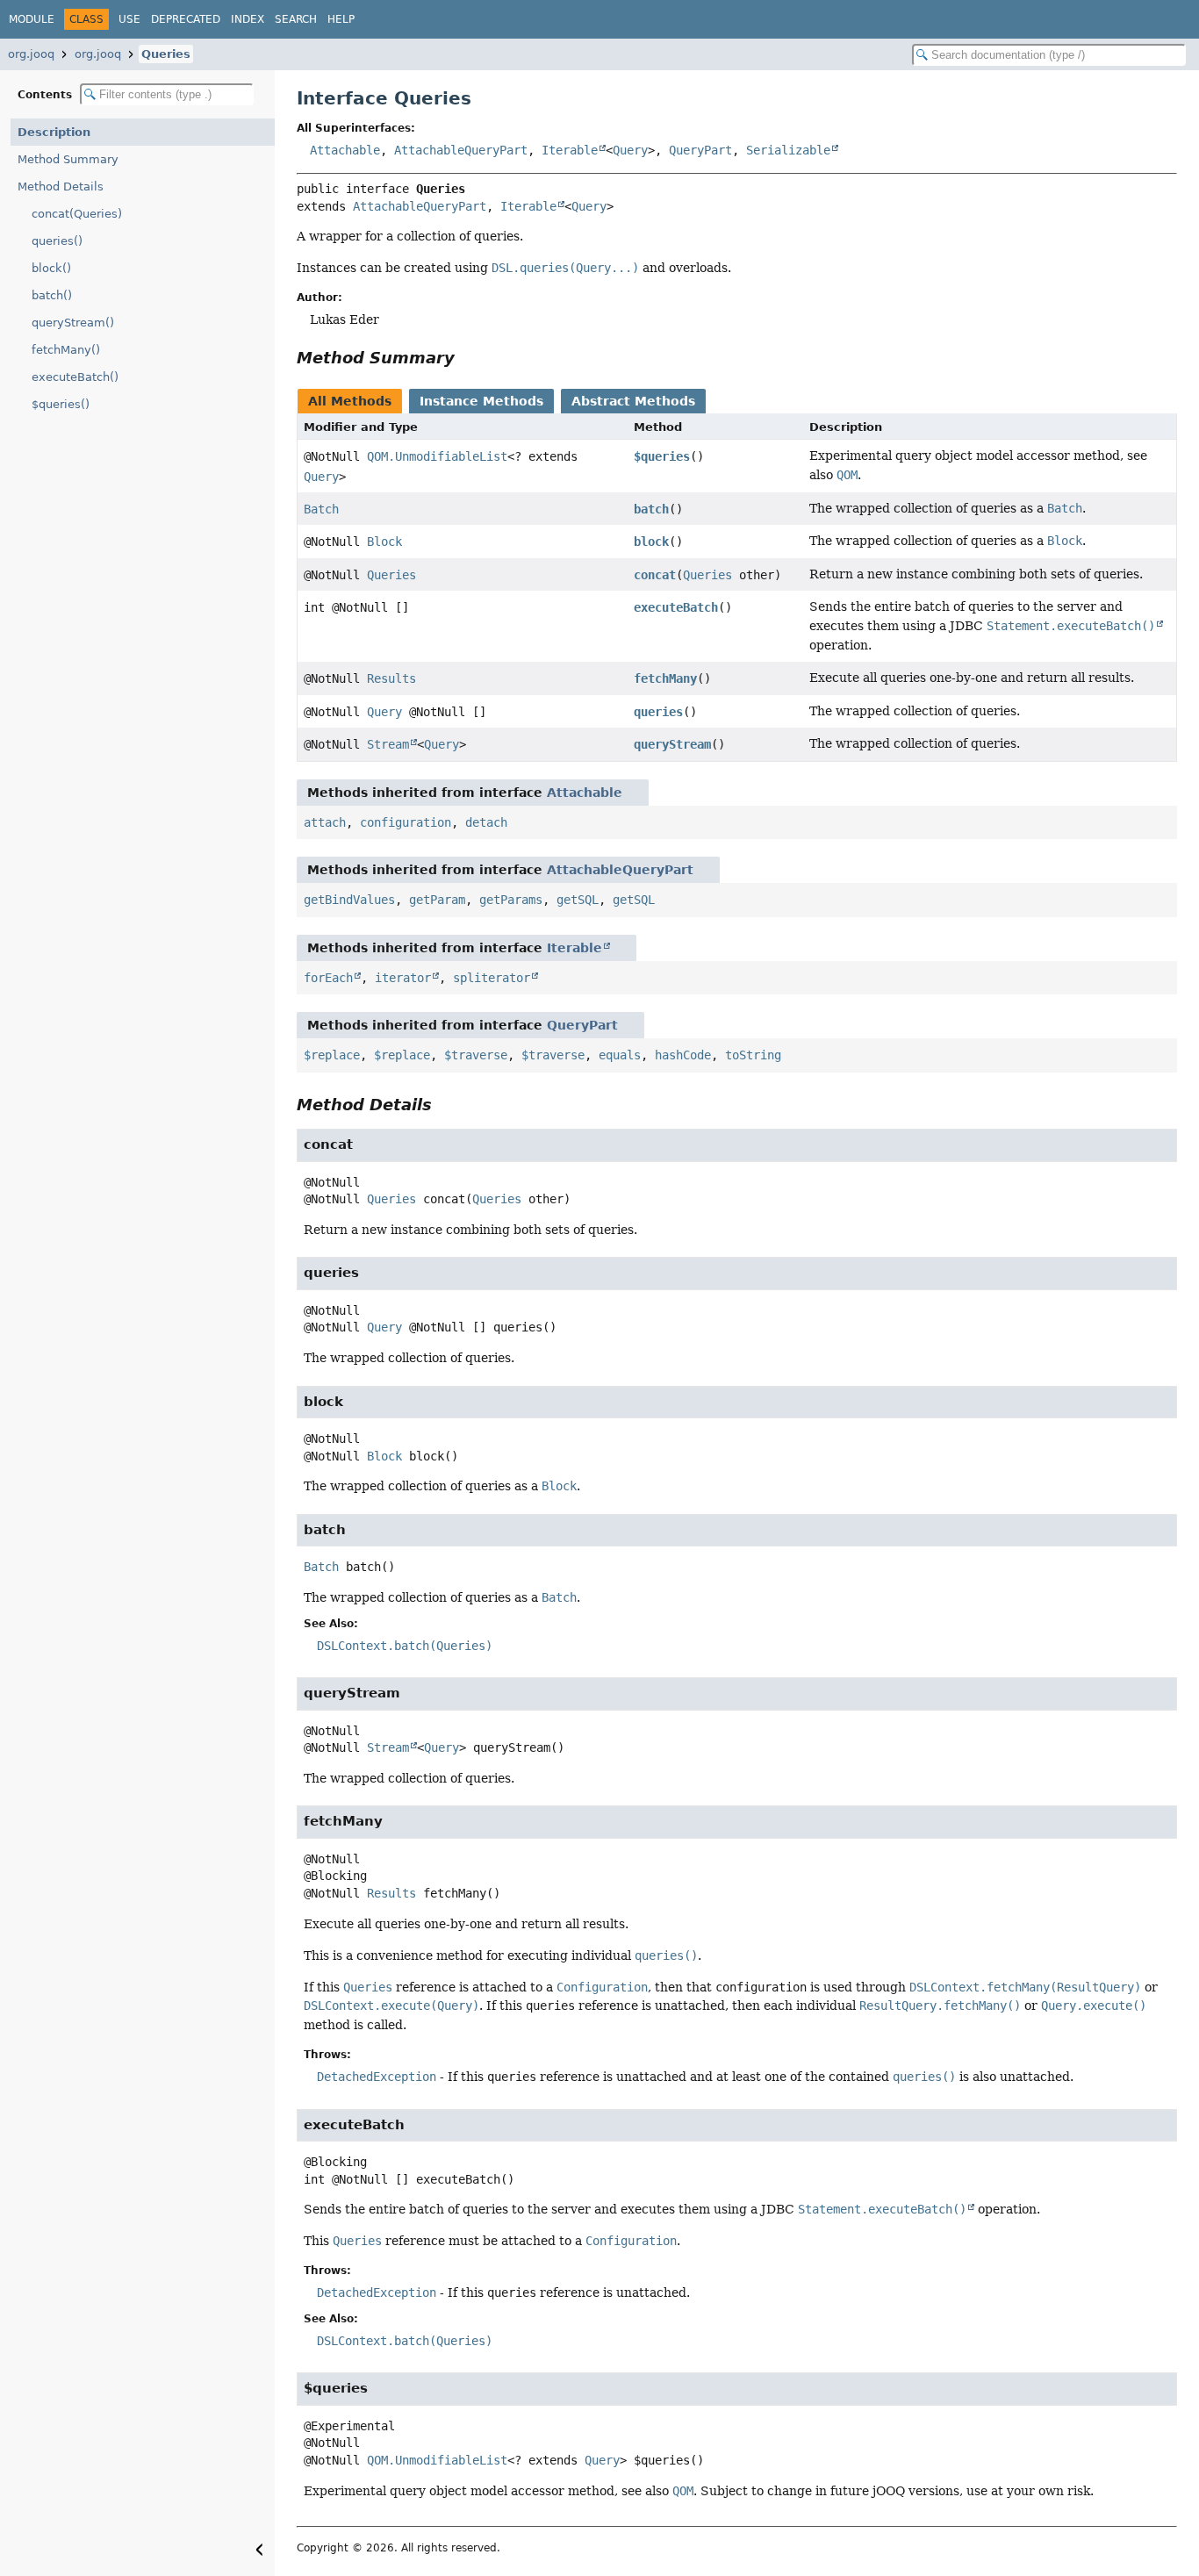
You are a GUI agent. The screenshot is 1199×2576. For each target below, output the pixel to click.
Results (391, 678)
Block (384, 542)
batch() (52, 295)
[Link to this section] (467, 358)
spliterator (492, 978)
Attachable (345, 150)
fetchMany (665, 678)
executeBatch (676, 607)
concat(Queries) (77, 214)
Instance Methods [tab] (481, 401)
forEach (328, 978)
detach (486, 822)
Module (32, 19)
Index (248, 19)
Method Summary (68, 159)
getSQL (578, 900)
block (651, 542)
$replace (332, 1055)
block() (51, 268)
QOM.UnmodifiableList (437, 456)
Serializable (788, 150)
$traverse (476, 1055)
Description (54, 132)
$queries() (61, 404)
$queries (662, 456)
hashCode (683, 1055)
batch (651, 509)
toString (753, 1055)
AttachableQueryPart (461, 150)
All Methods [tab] (350, 401)
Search (296, 19)
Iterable (570, 150)
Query (630, 150)
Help (341, 19)
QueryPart (700, 150)
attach (325, 822)
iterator (403, 978)
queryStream (672, 744)
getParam (437, 900)
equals (620, 1055)
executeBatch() (75, 377)
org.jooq (31, 54)
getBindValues (349, 900)
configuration (406, 822)
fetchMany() (66, 350)
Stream (388, 744)
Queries (166, 54)
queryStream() (73, 323)
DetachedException (377, 2077)
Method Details (61, 187)
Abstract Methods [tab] (633, 401)
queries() (57, 241)
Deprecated (186, 19)
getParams (511, 900)
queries (658, 712)
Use (129, 19)
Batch (321, 509)
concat (655, 575)
